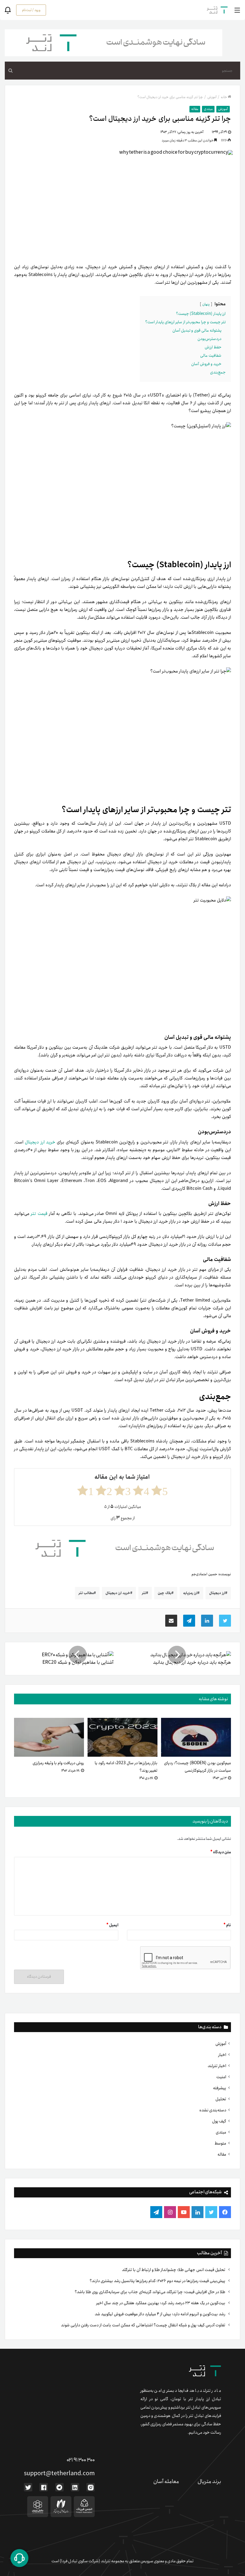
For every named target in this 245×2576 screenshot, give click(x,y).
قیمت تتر (39, 1214)
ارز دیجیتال (217, 1593)
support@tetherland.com (59, 2474)
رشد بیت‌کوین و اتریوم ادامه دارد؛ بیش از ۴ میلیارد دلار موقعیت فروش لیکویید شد (160, 2314)
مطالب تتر (86, 1593)
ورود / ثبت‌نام (31, 10)
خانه (224, 97)
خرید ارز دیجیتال (40, 1142)
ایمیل (112, 1925)
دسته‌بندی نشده (213, 2110)
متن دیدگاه (221, 1852)
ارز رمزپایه (190, 1593)
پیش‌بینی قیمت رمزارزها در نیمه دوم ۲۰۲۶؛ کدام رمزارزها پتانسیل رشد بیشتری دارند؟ (158, 2281)
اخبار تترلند (217, 2066)
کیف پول (219, 2121)
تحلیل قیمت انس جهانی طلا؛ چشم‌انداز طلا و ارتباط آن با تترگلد (174, 2270)
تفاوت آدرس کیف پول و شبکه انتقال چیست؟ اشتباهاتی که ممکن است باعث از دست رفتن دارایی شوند (144, 2325)
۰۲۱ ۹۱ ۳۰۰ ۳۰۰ (81, 2460)
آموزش (221, 2044)
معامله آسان (166, 2482)
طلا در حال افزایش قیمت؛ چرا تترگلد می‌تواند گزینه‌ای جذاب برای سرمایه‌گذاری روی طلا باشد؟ (150, 2292)
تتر (144, 1593)
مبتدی (221, 2132)
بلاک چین (165, 1593)
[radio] (160, 1490)
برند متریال (209, 2482)
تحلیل (221, 2099)
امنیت (221, 2077)
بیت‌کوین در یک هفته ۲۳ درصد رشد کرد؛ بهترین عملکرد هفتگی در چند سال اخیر (161, 2303)
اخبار (222, 2055)
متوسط (220, 2143)
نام (227, 1925)
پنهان (206, 304)
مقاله (222, 2154)
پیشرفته (220, 2088)
